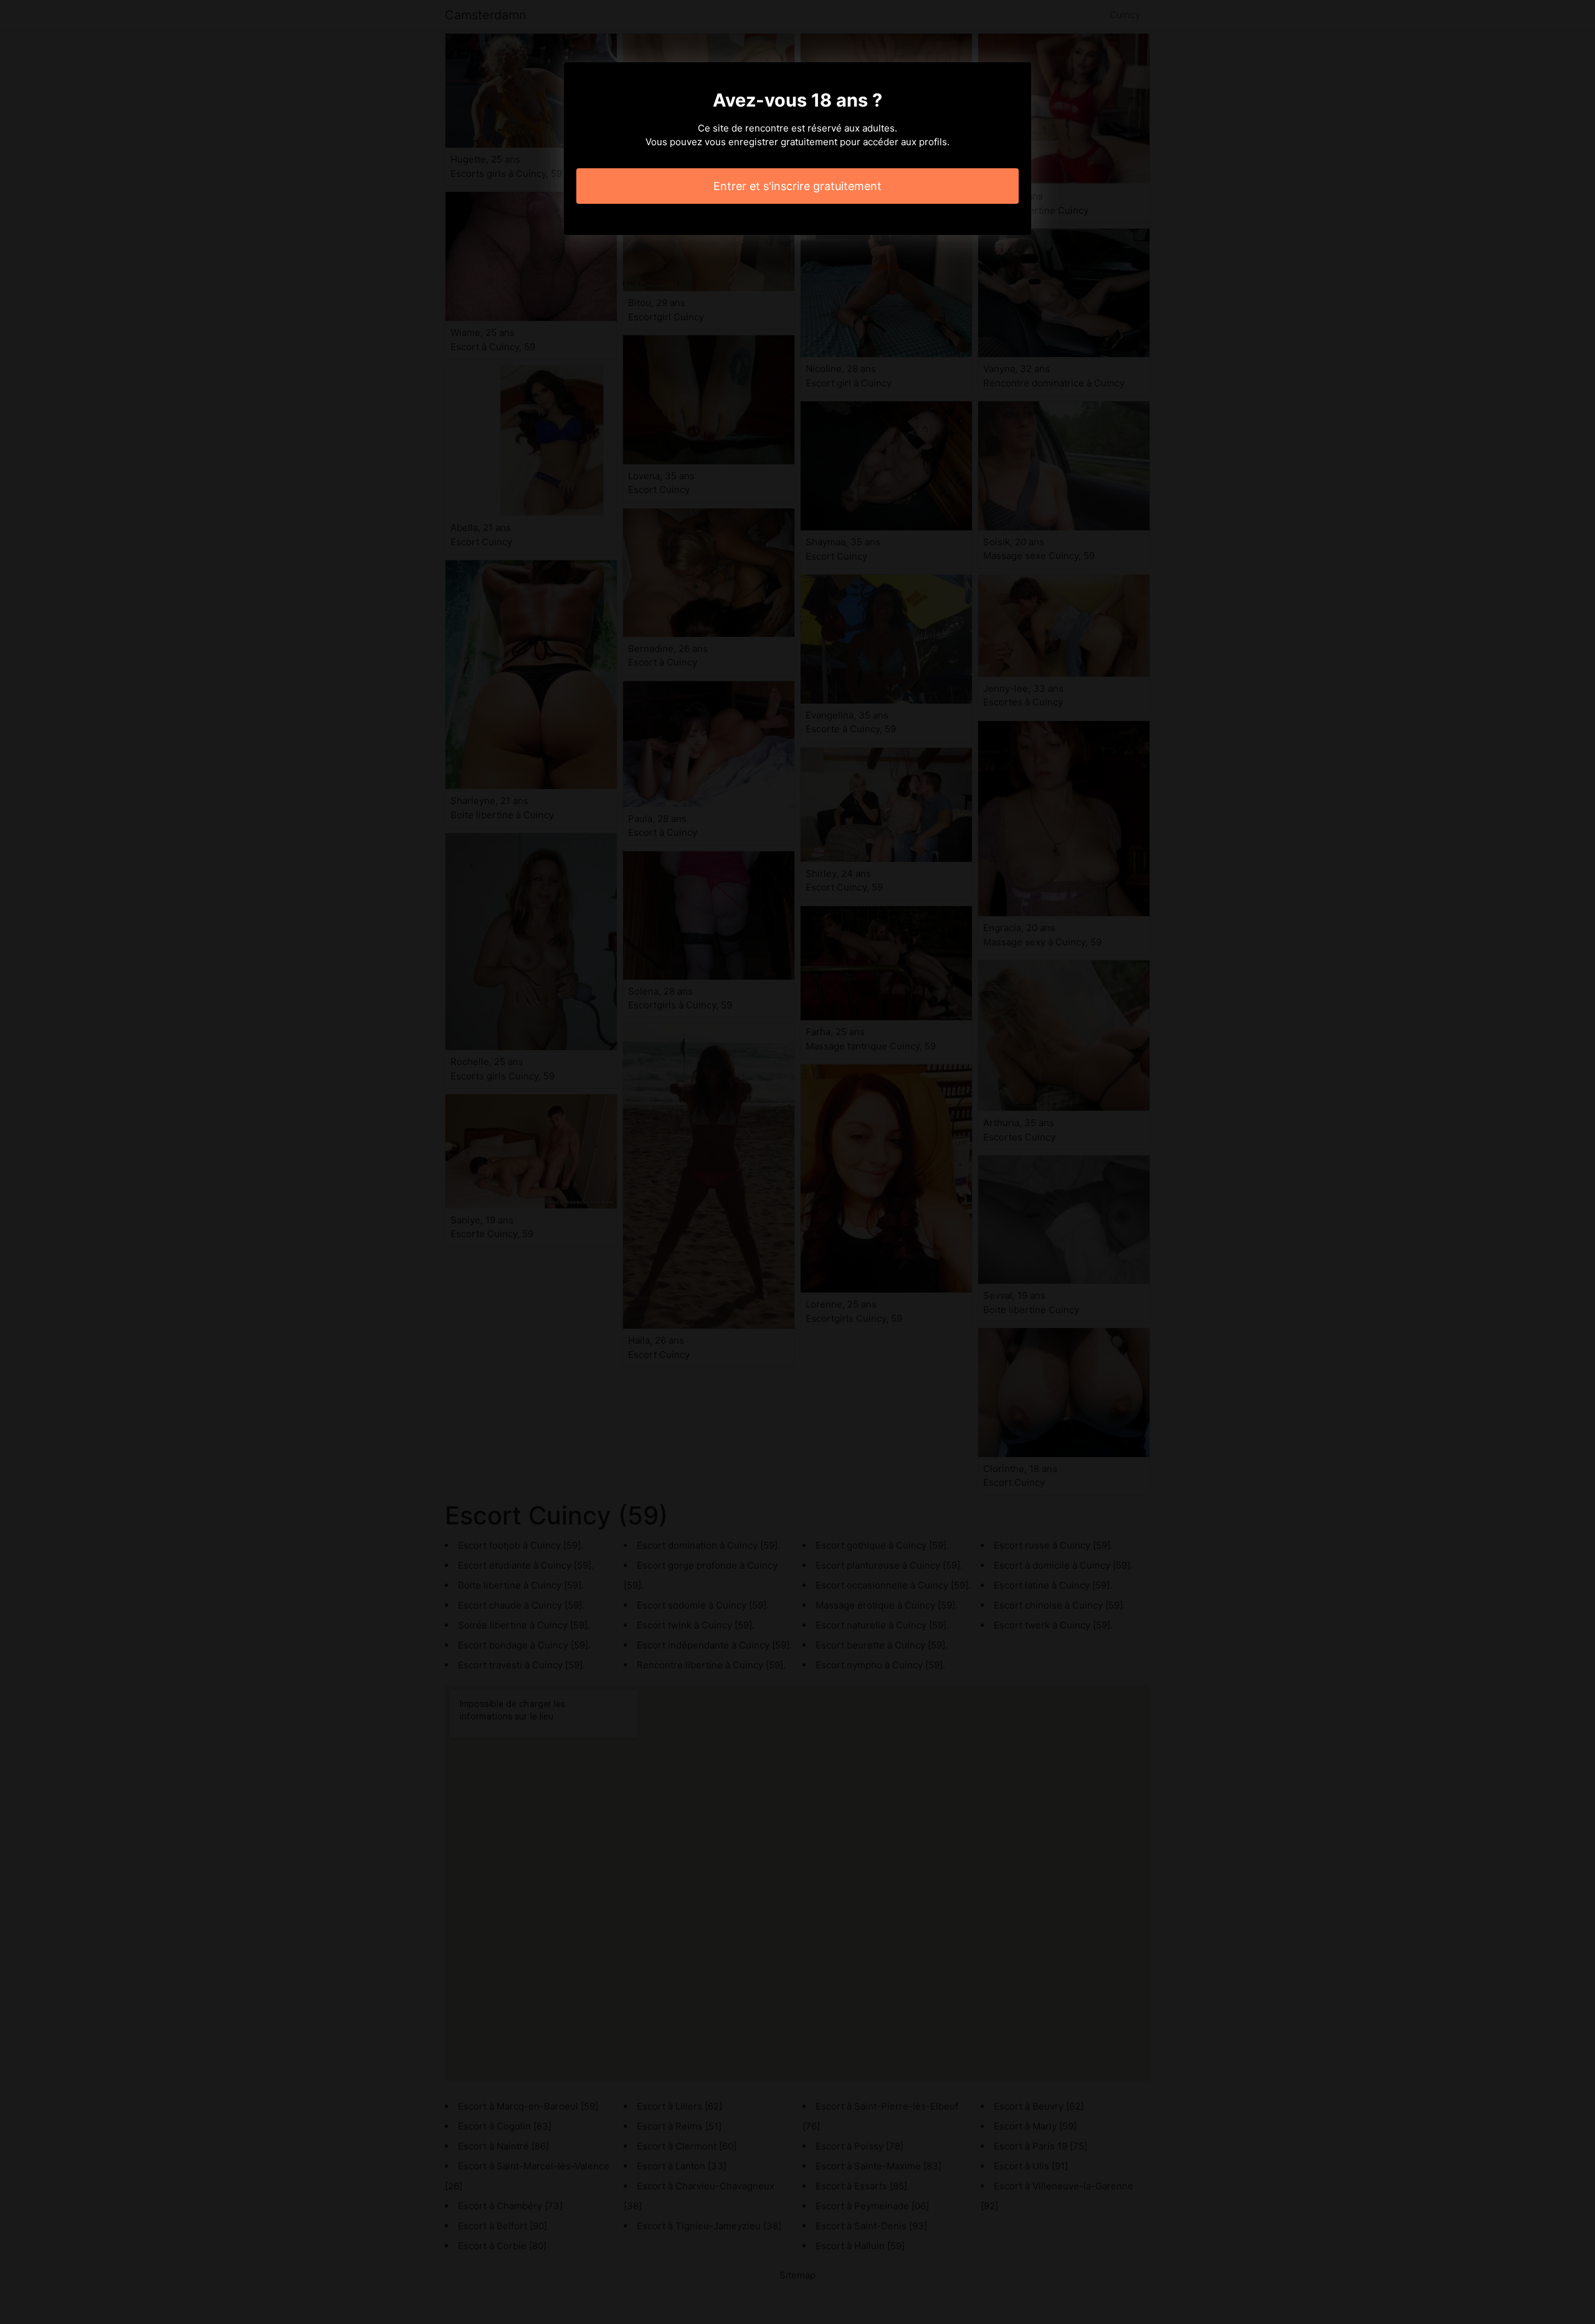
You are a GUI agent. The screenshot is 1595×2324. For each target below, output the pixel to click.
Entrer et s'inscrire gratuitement (797, 186)
